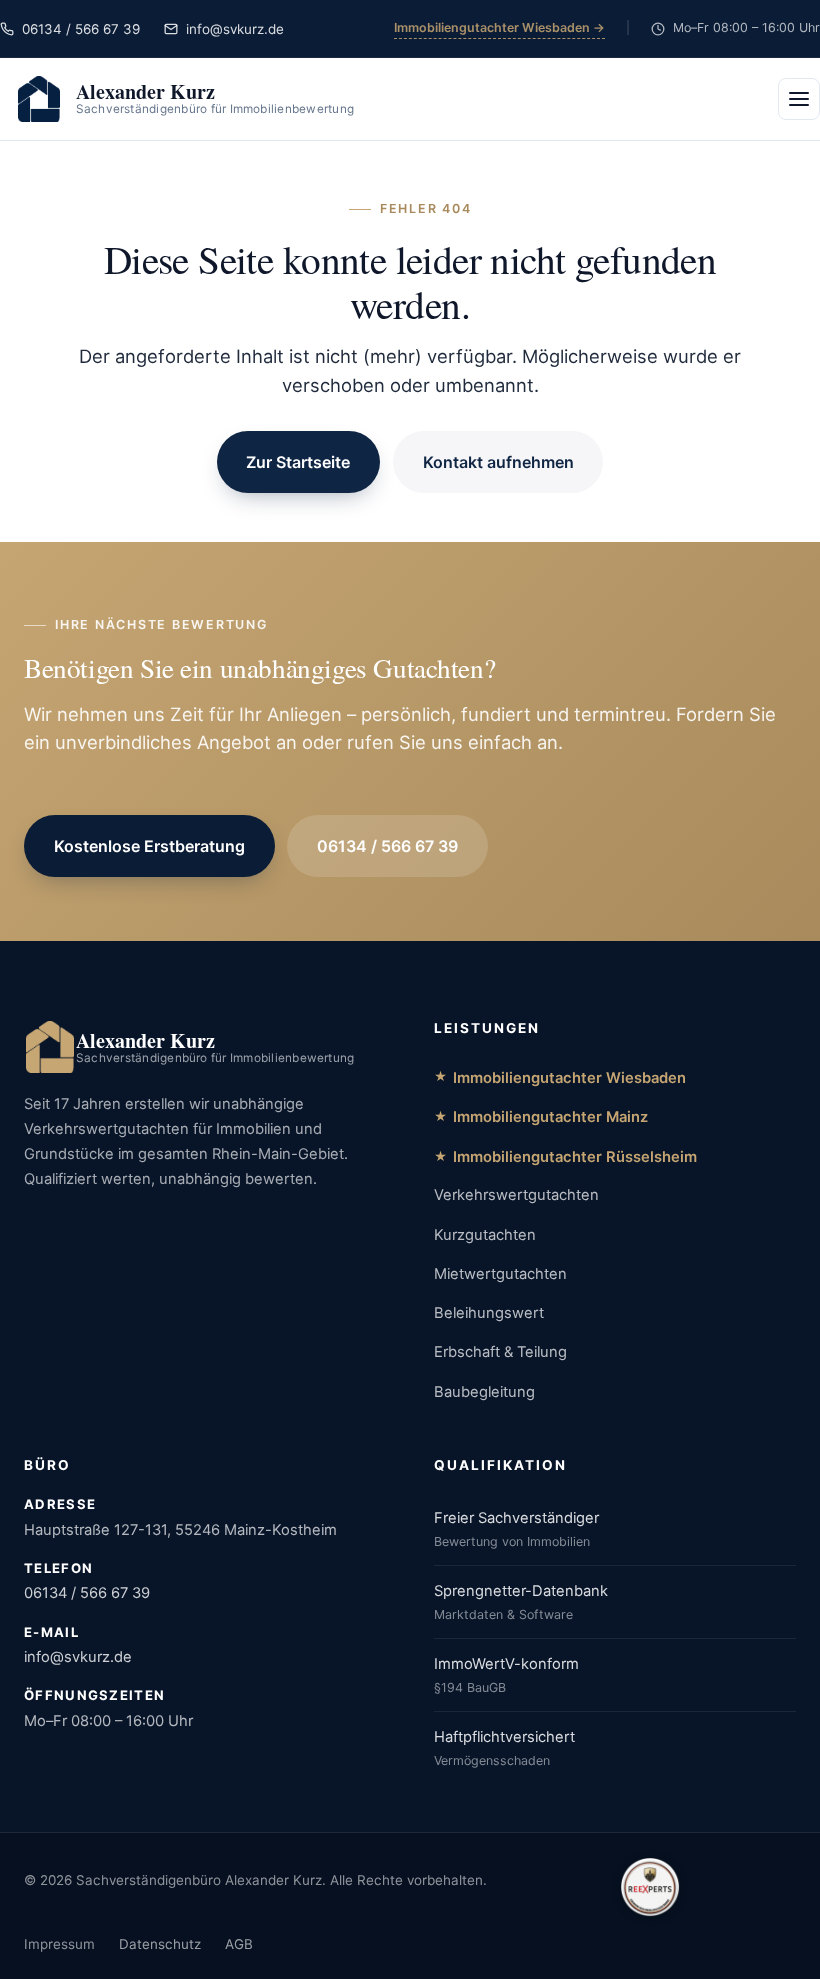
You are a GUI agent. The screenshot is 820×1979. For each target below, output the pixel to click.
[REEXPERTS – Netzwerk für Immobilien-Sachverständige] (650, 1887)
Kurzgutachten (485, 1235)
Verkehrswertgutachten (516, 1195)
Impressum (59, 1944)
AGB (239, 1944)
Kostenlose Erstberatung (149, 846)
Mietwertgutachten (500, 1274)
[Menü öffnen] (799, 99)
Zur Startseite (298, 462)
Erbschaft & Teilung (500, 1352)
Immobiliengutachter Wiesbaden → (499, 27)
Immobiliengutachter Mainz (550, 1117)
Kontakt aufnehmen (498, 462)
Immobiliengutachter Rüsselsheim (575, 1157)
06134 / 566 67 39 (387, 846)
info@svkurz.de (78, 1657)
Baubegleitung (484, 1392)
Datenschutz (160, 1944)
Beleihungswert (489, 1313)
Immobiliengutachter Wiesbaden (569, 1078)
